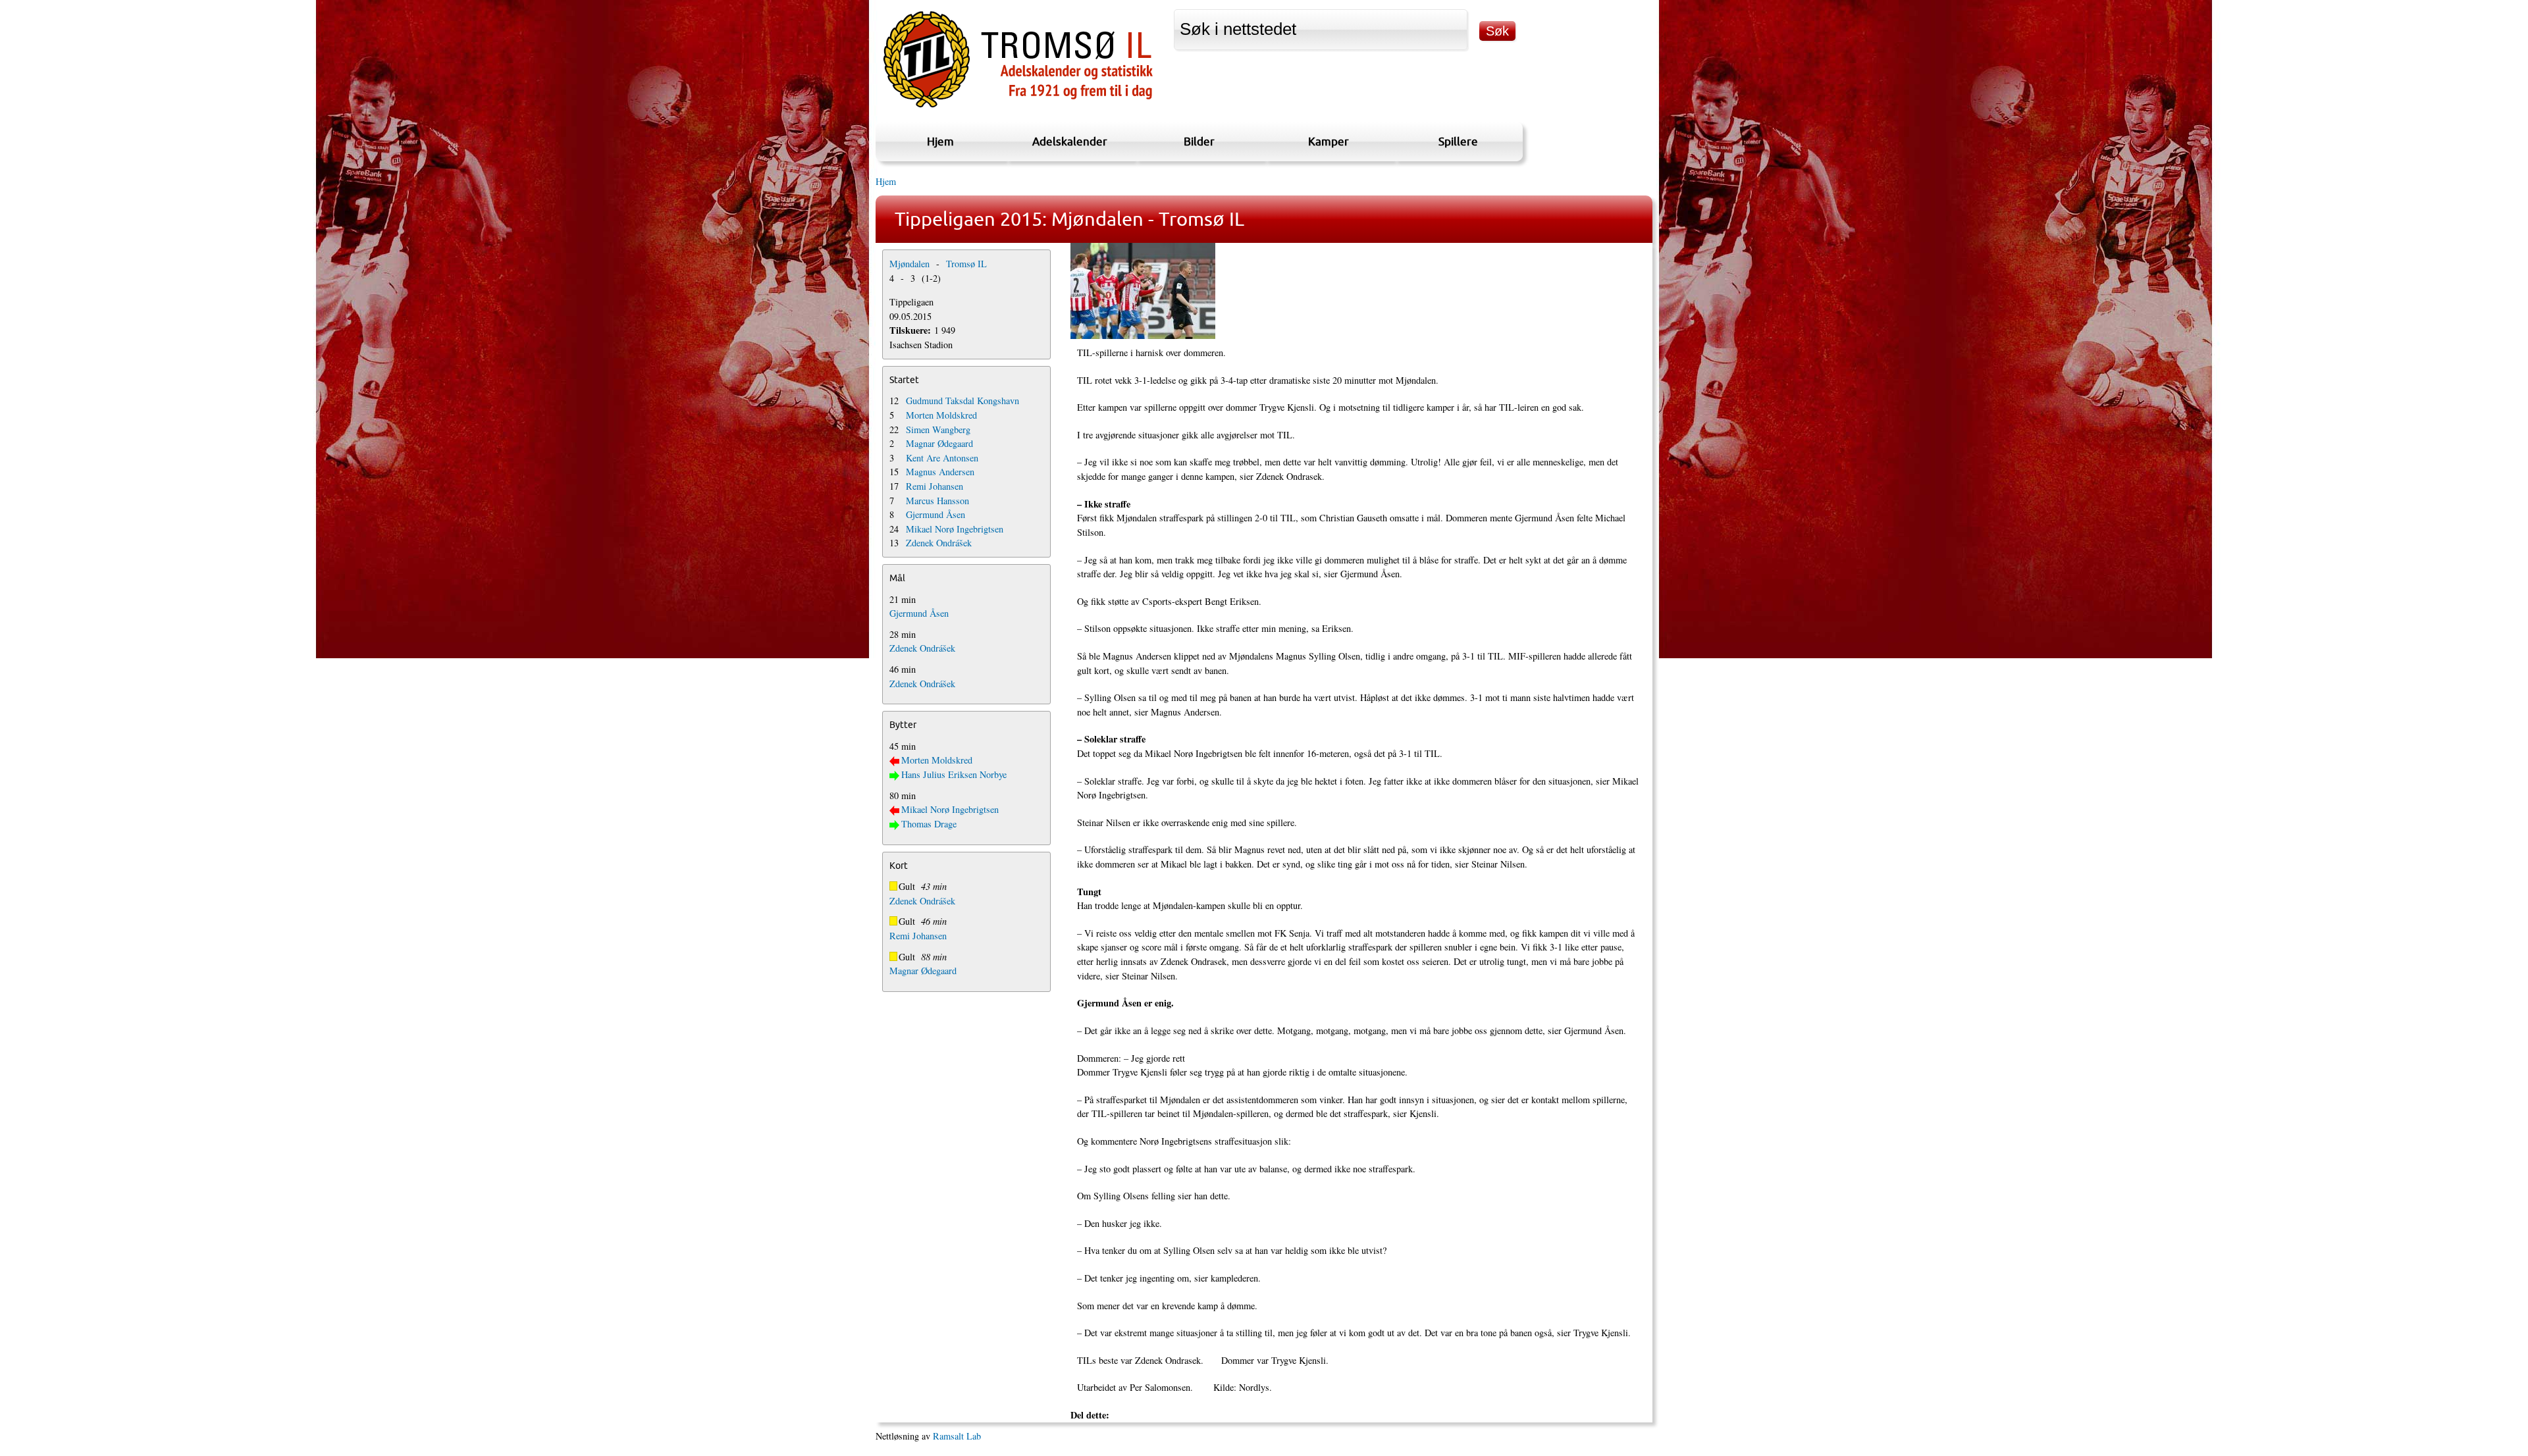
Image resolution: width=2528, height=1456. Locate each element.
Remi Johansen (935, 486)
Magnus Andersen (940, 472)
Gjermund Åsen (935, 514)
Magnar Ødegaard (939, 443)
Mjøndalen (909, 264)
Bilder (1199, 141)
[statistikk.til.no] (1018, 108)
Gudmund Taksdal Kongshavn (962, 401)
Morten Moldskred (941, 415)
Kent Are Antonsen (942, 458)
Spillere (1458, 141)
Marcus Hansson (937, 501)
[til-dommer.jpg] (1359, 291)
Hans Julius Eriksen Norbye (954, 774)
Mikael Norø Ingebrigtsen (955, 529)
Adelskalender (1070, 141)
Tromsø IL (966, 264)
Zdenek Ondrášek (939, 543)
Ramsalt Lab (957, 1436)
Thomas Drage (929, 824)
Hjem (940, 141)
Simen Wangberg (938, 429)
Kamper (1329, 141)
